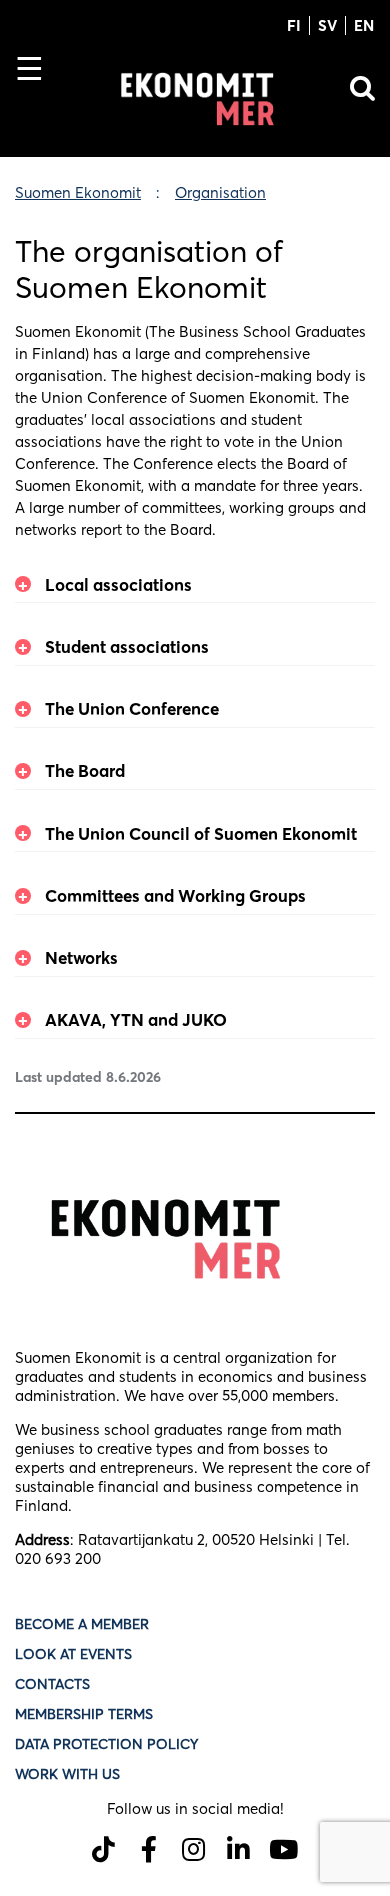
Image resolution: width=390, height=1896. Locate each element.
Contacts (52, 1684)
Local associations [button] (118, 584)
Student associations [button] (127, 646)
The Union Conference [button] (132, 708)
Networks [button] (81, 957)
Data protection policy (108, 1744)
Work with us (67, 1774)
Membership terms (84, 1714)
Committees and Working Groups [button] (175, 895)
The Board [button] (85, 770)
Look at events (73, 1654)
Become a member (82, 1624)
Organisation (220, 192)
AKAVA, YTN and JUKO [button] (136, 1019)
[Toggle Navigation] (37, 103)
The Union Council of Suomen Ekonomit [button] (201, 833)
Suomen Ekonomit (78, 192)
